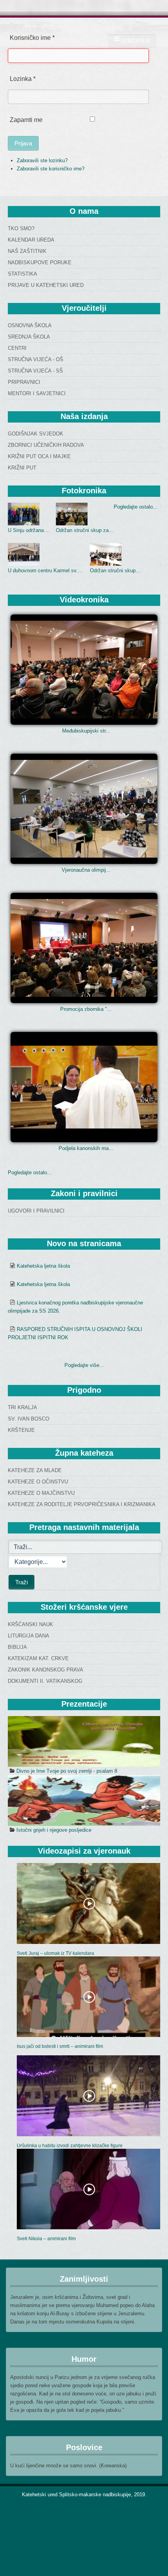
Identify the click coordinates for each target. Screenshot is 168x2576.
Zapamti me (26, 120)
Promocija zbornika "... (86, 1009)
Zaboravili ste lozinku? (42, 160)
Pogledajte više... (84, 1365)
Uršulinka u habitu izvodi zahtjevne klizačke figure (70, 2146)
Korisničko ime (32, 38)
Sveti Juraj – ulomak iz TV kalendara (55, 1953)
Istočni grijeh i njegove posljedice (54, 1830)
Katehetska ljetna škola (43, 1266)
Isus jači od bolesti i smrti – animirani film (60, 2046)
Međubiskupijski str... (86, 731)
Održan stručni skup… (115, 571)
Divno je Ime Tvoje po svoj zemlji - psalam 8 (67, 1771)
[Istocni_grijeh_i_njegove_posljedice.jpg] (84, 1800)
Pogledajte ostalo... (136, 507)
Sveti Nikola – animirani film (46, 2239)
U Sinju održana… (28, 530)
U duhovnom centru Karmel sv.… (45, 571)
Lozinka (23, 79)
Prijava (23, 143)
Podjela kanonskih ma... (86, 1148)
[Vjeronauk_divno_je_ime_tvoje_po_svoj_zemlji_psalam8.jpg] (84, 1741)
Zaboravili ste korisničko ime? (51, 169)
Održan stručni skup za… (85, 530)
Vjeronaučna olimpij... (86, 870)
